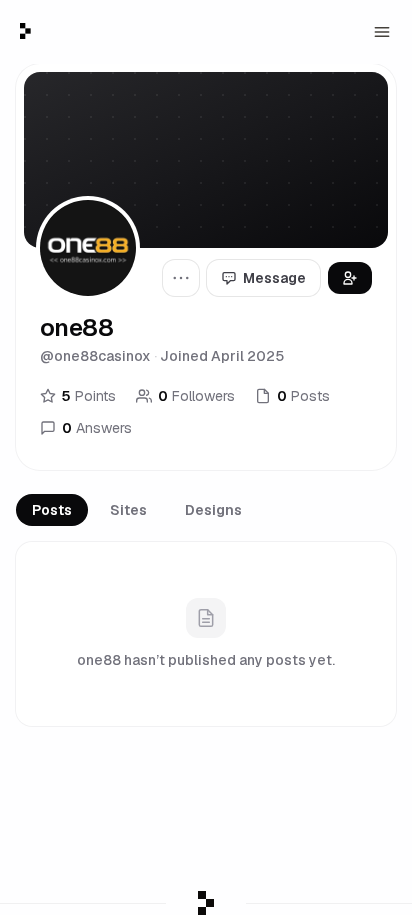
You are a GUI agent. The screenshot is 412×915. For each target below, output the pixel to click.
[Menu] (382, 32)
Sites (128, 510)
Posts (52, 510)
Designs (213, 510)
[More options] (181, 278)
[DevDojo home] (25, 31)
